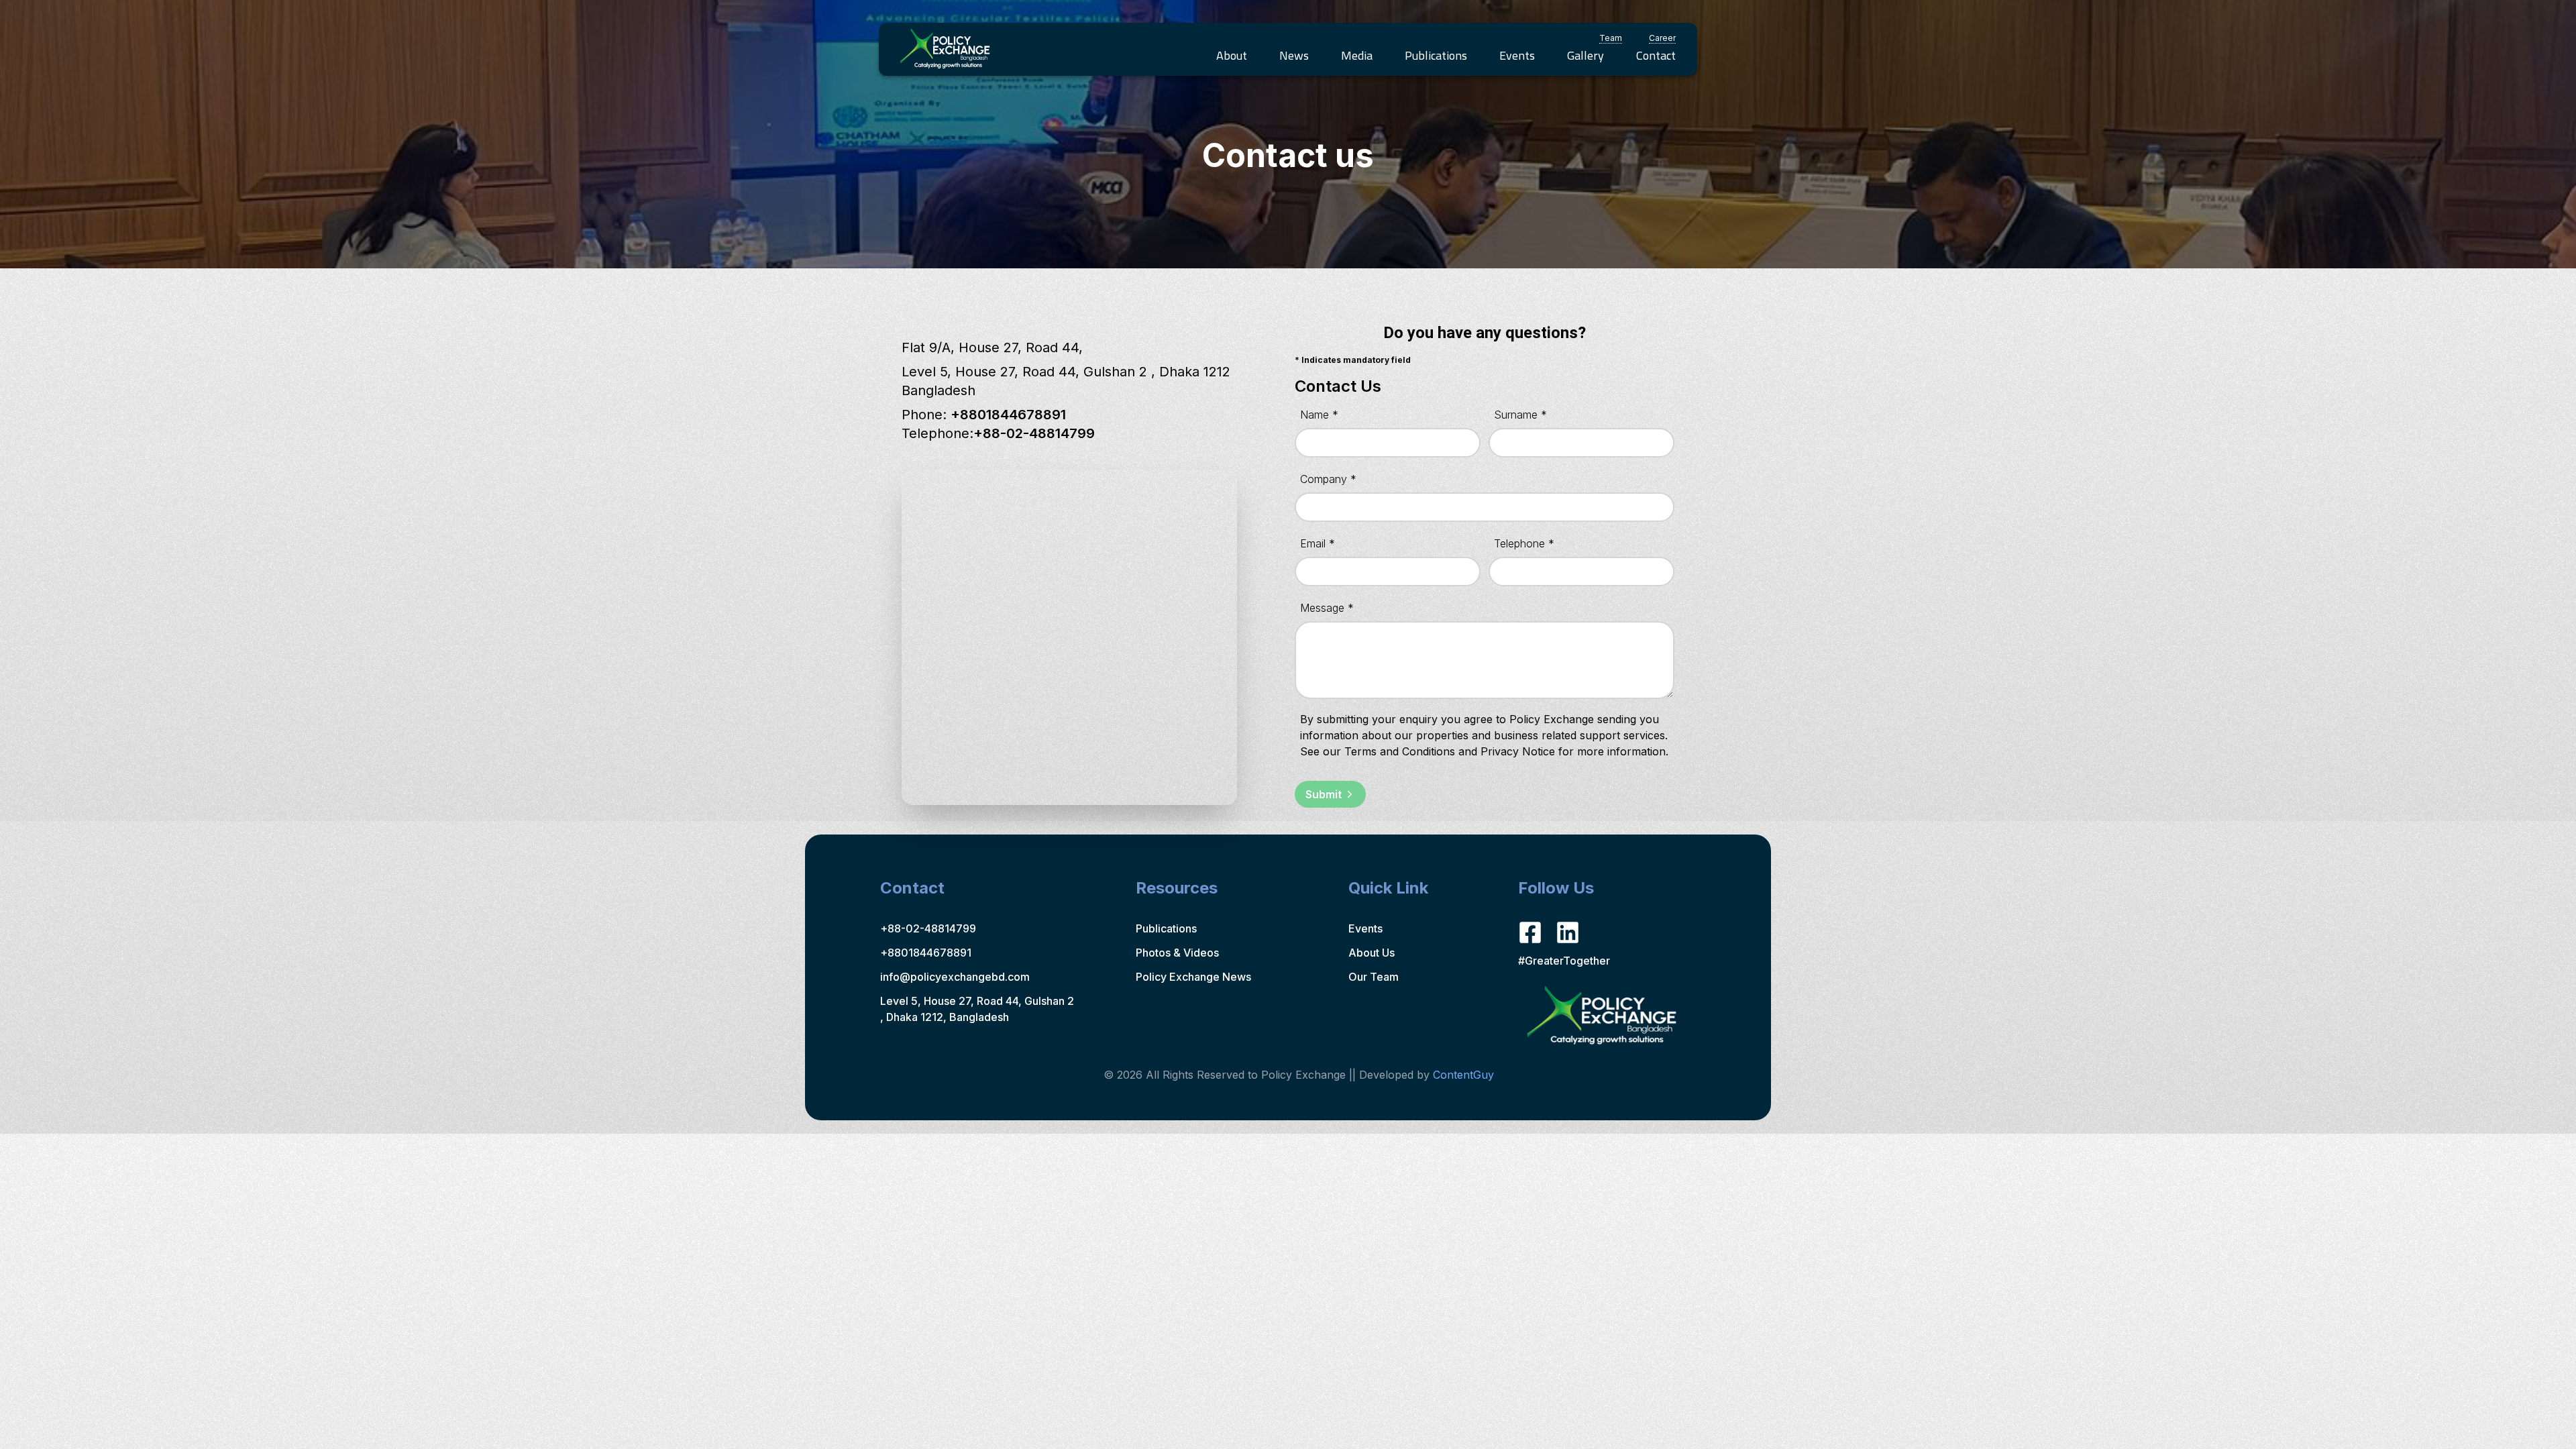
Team (1611, 38)
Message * (1327, 608)
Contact (1656, 55)
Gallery (1586, 55)
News (1294, 55)
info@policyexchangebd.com (955, 977)
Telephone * (1524, 543)
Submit (1324, 794)
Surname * (1520, 415)
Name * (1319, 415)
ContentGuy (1463, 1075)
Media (1357, 55)
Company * (1328, 479)
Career (1662, 38)
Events (1517, 55)
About (1232, 55)
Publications (1436, 55)
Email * (1318, 543)
